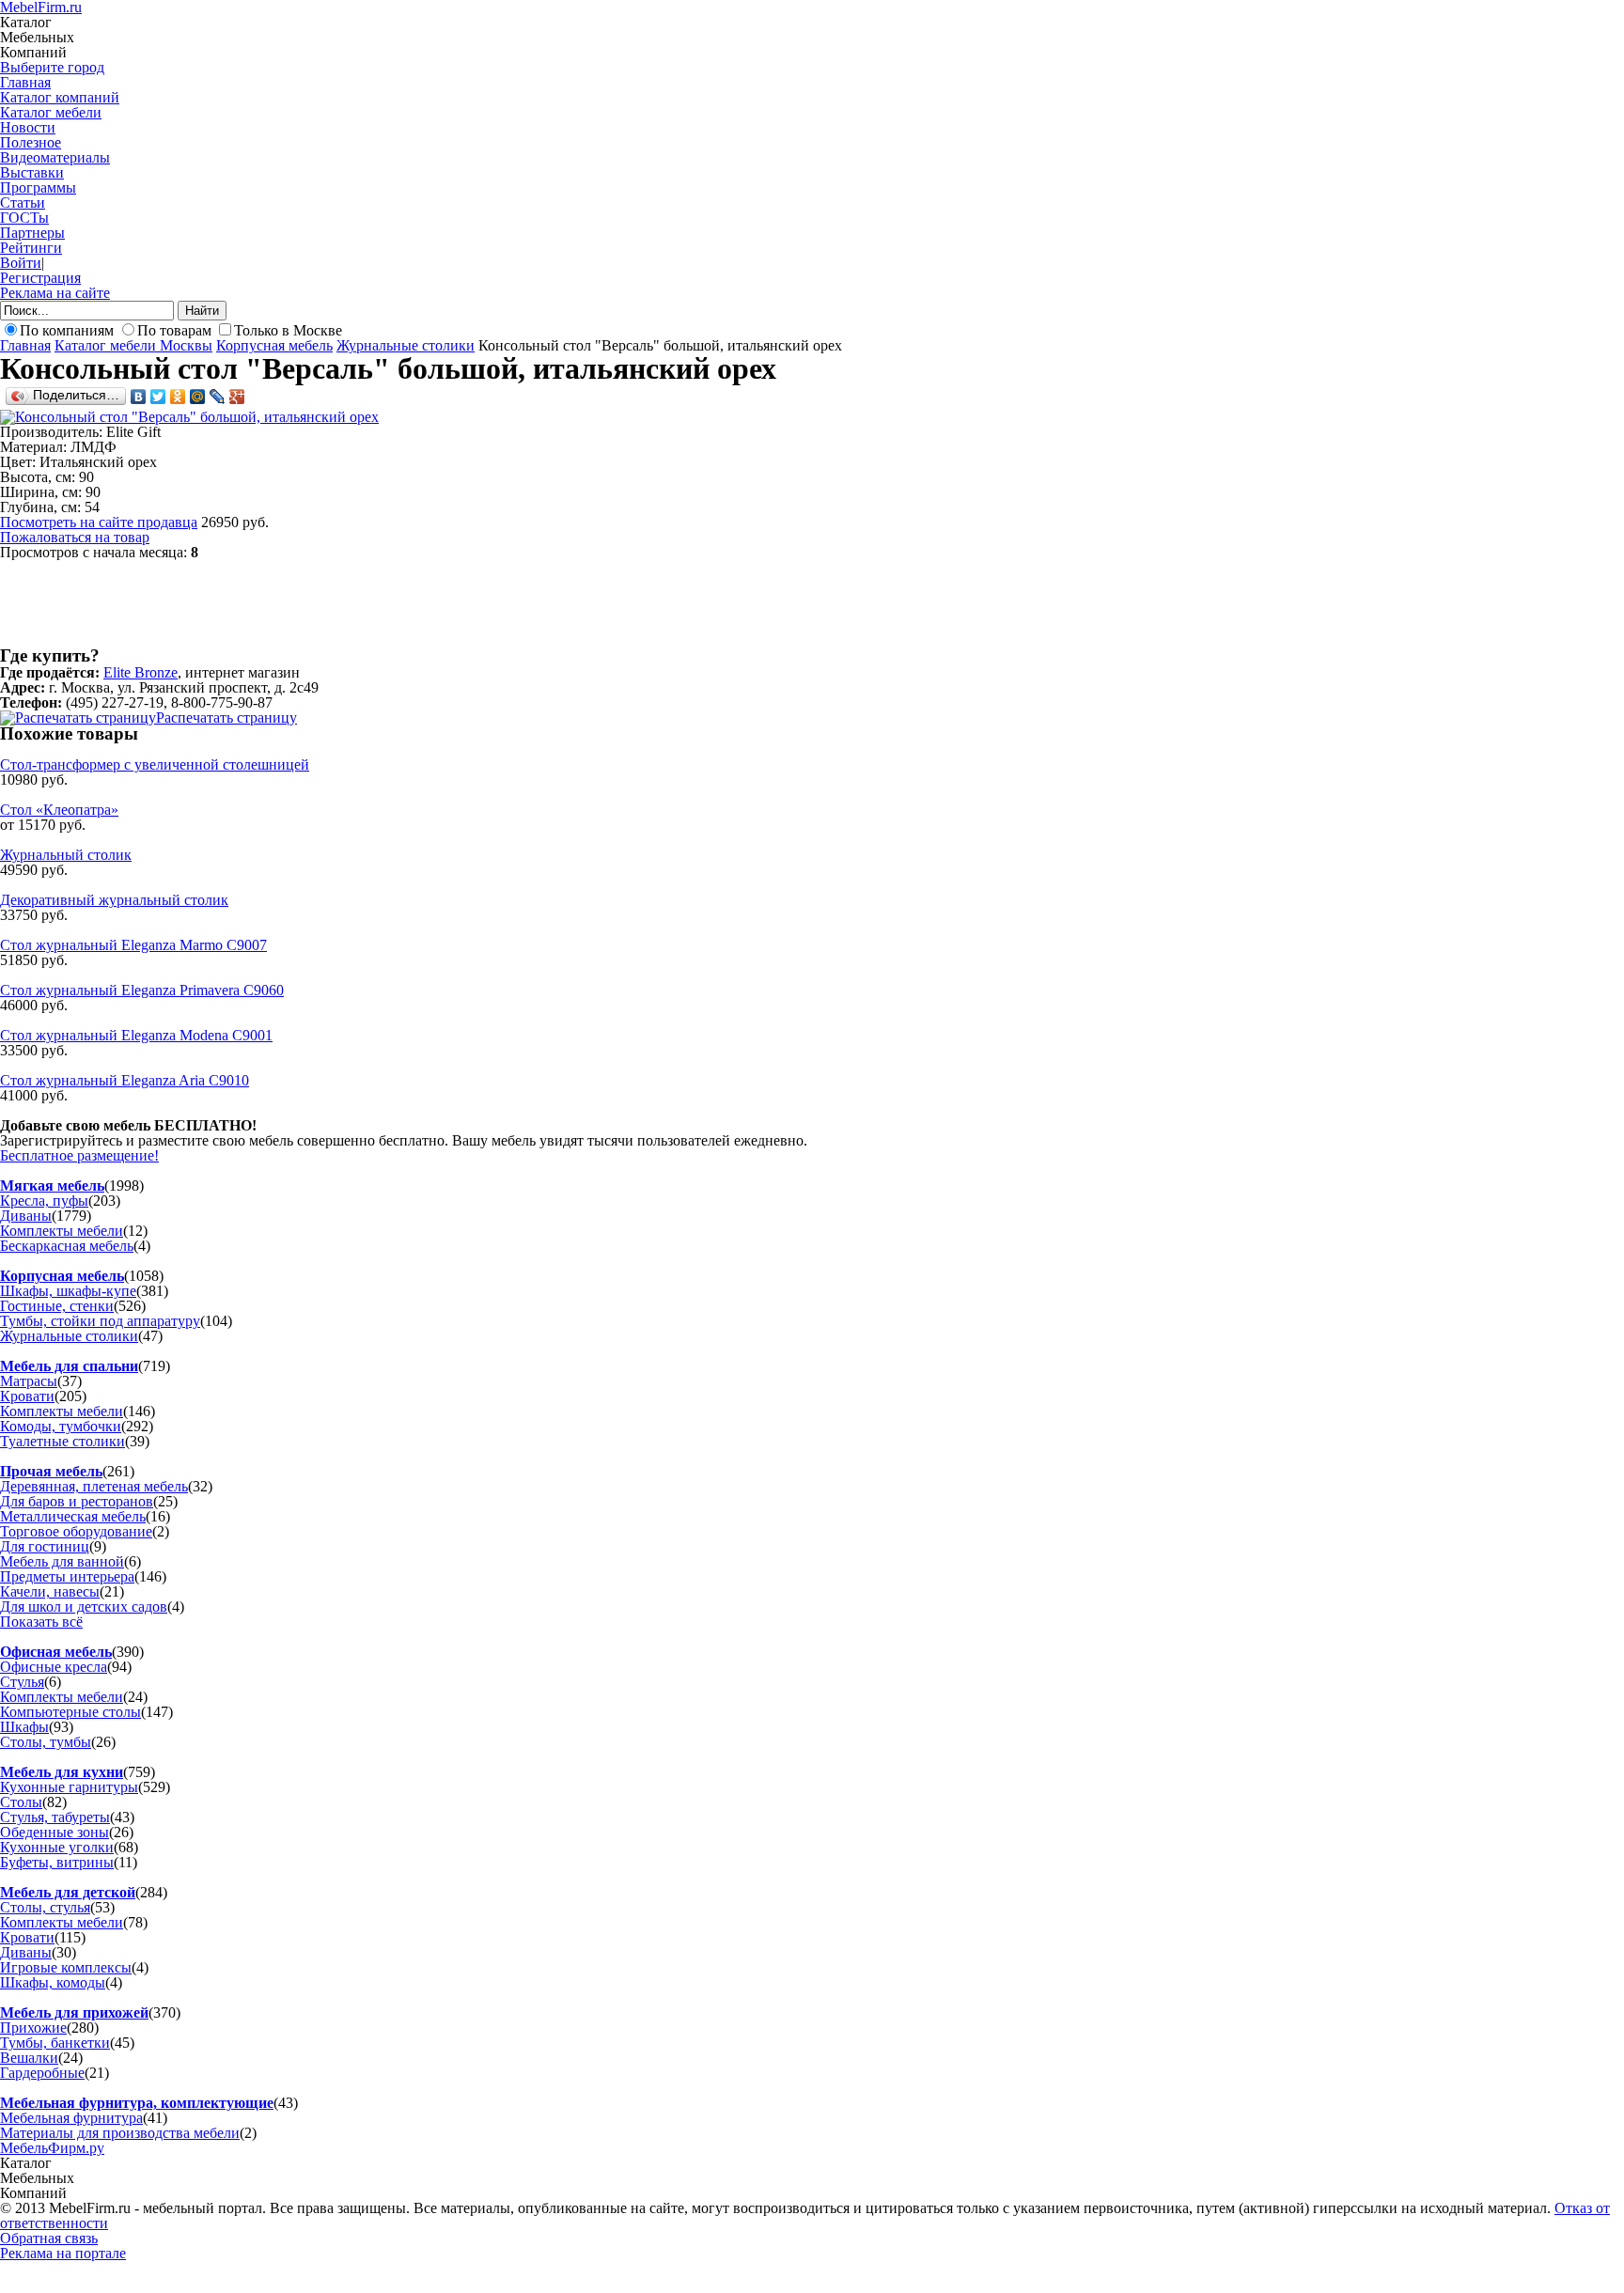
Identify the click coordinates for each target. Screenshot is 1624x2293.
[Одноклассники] (178, 397)
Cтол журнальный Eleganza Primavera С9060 (142, 990)
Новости (28, 127)
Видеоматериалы (55, 157)
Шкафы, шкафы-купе (68, 1291)
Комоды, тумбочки (61, 1426)
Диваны (26, 1216)
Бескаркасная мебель (67, 1246)
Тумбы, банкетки (55, 2043)
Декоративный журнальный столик (114, 900)
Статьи (23, 203)
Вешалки (29, 2058)
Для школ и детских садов (84, 1607)
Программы (38, 187)
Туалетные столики (62, 1441)
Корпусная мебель (274, 345)
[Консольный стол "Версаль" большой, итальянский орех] (189, 417)
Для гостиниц (45, 1546)
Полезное (31, 142)
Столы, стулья (45, 1907)
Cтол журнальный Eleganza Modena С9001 (136, 1035)
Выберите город (52, 67)
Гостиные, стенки (57, 1306)
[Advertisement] (342, 602)
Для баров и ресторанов (77, 1501)
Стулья (22, 1682)
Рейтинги (31, 248)
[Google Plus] (237, 397)
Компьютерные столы (70, 1712)
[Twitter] (158, 397)
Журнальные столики (406, 345)
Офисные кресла (54, 1667)
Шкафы (24, 1727)
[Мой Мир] (198, 397)
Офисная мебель (56, 1652)
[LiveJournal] (218, 397)
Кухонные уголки (57, 1847)
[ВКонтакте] (139, 397)
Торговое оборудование (76, 1531)
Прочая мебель (51, 1471)
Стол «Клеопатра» (59, 810)
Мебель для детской (68, 1892)
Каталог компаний (60, 97)
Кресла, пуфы (44, 1201)
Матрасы (29, 1381)
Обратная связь (49, 2238)
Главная (25, 82)
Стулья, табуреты (55, 1817)
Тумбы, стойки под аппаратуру (100, 1321)
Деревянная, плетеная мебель (94, 1486)
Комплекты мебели (62, 1231)
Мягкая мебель (52, 1185)
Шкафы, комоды (53, 1982)
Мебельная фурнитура (71, 2118)
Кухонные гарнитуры (69, 1787)
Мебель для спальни (69, 1366)
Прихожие (33, 2028)
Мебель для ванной (62, 1561)
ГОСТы (24, 218)
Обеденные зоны (55, 1832)
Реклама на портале (63, 2253)
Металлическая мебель (73, 1516)
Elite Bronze (141, 672)
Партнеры (32, 233)
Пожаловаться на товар (75, 537)
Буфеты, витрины (57, 1862)
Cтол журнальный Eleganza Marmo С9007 (133, 945)
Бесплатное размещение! (79, 1155)
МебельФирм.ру (52, 2148)
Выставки (32, 172)
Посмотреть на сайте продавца (99, 522)
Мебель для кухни (62, 1772)
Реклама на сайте (55, 293)
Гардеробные (42, 2073)
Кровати (27, 1396)
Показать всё (41, 1622)
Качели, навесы (50, 1591)
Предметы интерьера (67, 1576)
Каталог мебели (51, 112)
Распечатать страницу (226, 718)
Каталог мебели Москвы (133, 345)
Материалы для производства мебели (120, 2133)
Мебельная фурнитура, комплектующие (137, 2103)
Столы (21, 1802)
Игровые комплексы (66, 1967)
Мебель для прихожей (74, 2012)
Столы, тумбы (46, 1742)
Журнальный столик (66, 855)
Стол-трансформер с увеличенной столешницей (155, 764)
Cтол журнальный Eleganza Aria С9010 (125, 1080)
